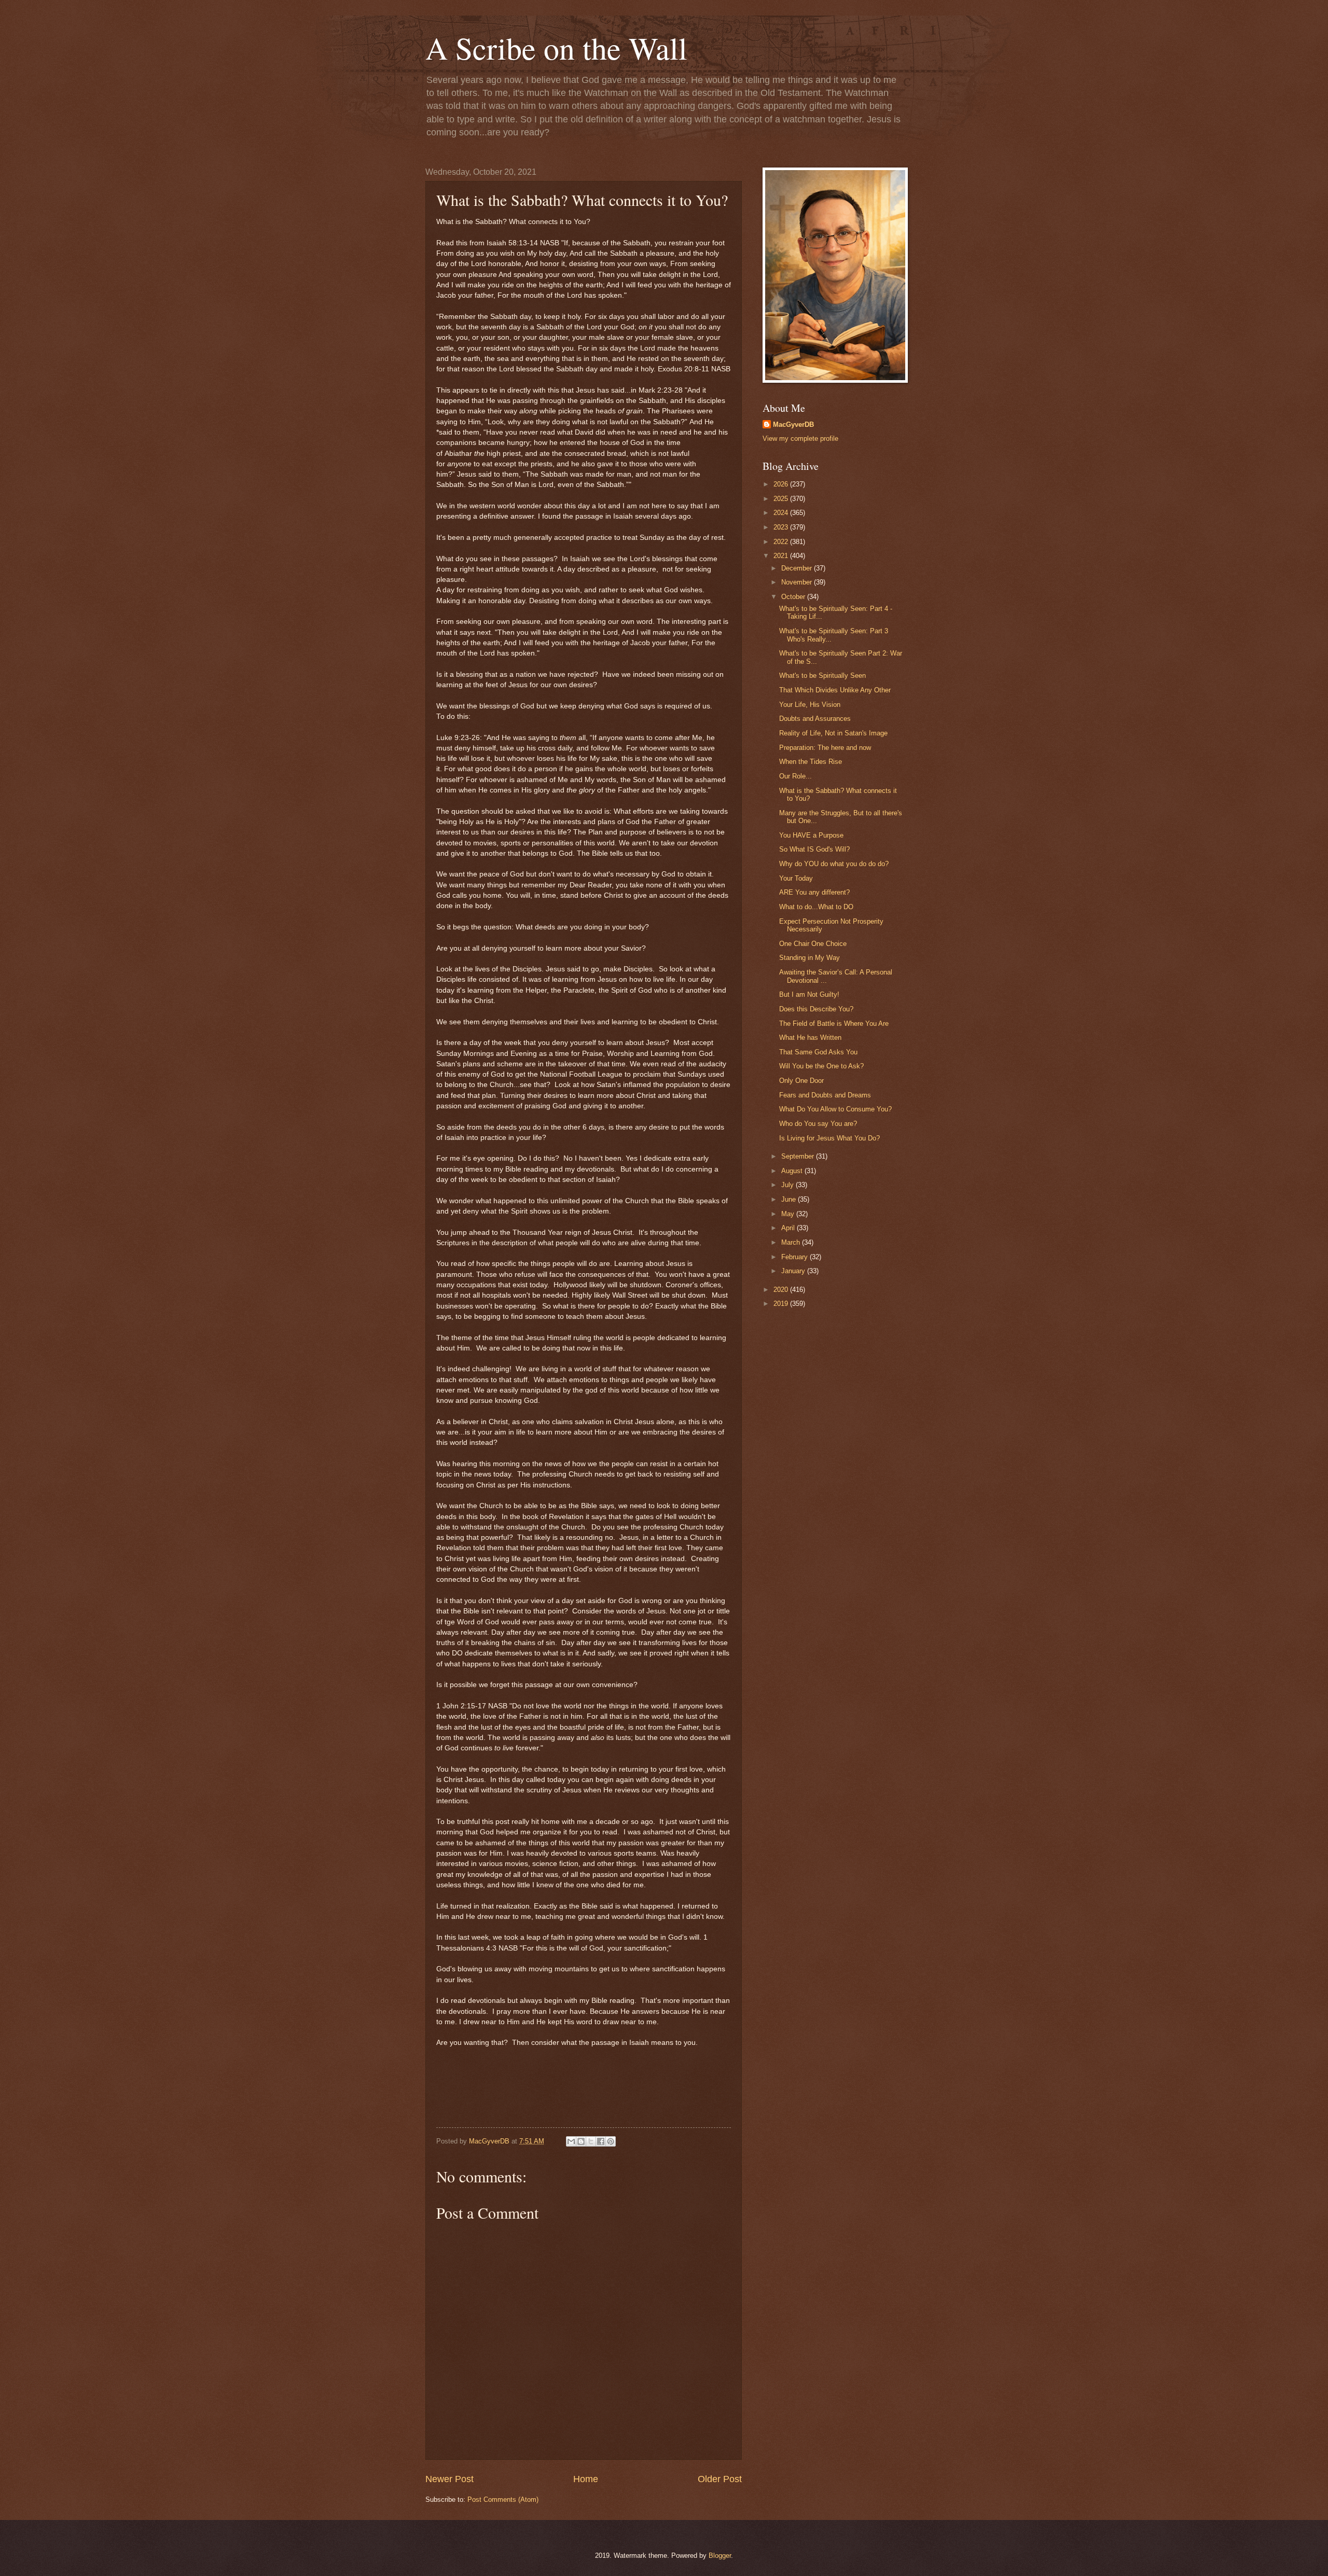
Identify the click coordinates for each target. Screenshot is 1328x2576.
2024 (782, 513)
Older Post (720, 2479)
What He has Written (810, 1038)
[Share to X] (591, 2141)
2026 (782, 484)
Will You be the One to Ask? (821, 1066)
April (789, 1228)
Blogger (720, 2556)
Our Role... (796, 776)
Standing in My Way (810, 958)
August (793, 1171)
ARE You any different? (814, 892)
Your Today (796, 878)
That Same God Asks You (818, 1052)
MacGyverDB (793, 424)
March (792, 1242)
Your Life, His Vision (810, 705)
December (798, 568)
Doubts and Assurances (815, 719)
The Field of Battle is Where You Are (834, 1024)
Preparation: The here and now (825, 748)
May (789, 1214)
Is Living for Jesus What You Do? (829, 1138)
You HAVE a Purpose (811, 835)
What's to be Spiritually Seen (822, 676)
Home (586, 2479)
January (794, 1271)
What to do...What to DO (816, 907)
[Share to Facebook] (601, 2141)
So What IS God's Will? (814, 849)
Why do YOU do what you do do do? (834, 864)
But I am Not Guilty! (809, 994)
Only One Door (801, 1081)
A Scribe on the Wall (556, 48)
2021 (782, 556)
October (794, 597)
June (790, 1199)
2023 (782, 527)
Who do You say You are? (818, 1124)
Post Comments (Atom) (503, 2500)
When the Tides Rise (811, 762)
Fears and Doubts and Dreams (825, 1095)
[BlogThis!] (581, 2141)
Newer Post (449, 2479)
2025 (782, 499)
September (799, 1156)
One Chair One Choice (813, 944)
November (798, 582)
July (789, 1185)
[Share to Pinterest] (611, 2141)
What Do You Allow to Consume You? (835, 1109)
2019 (782, 1304)
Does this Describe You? (816, 1009)
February (796, 1257)
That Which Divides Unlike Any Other (835, 690)
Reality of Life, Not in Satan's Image (833, 733)
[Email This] (571, 2141)
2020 (782, 1290)
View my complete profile (800, 438)
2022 (782, 542)
